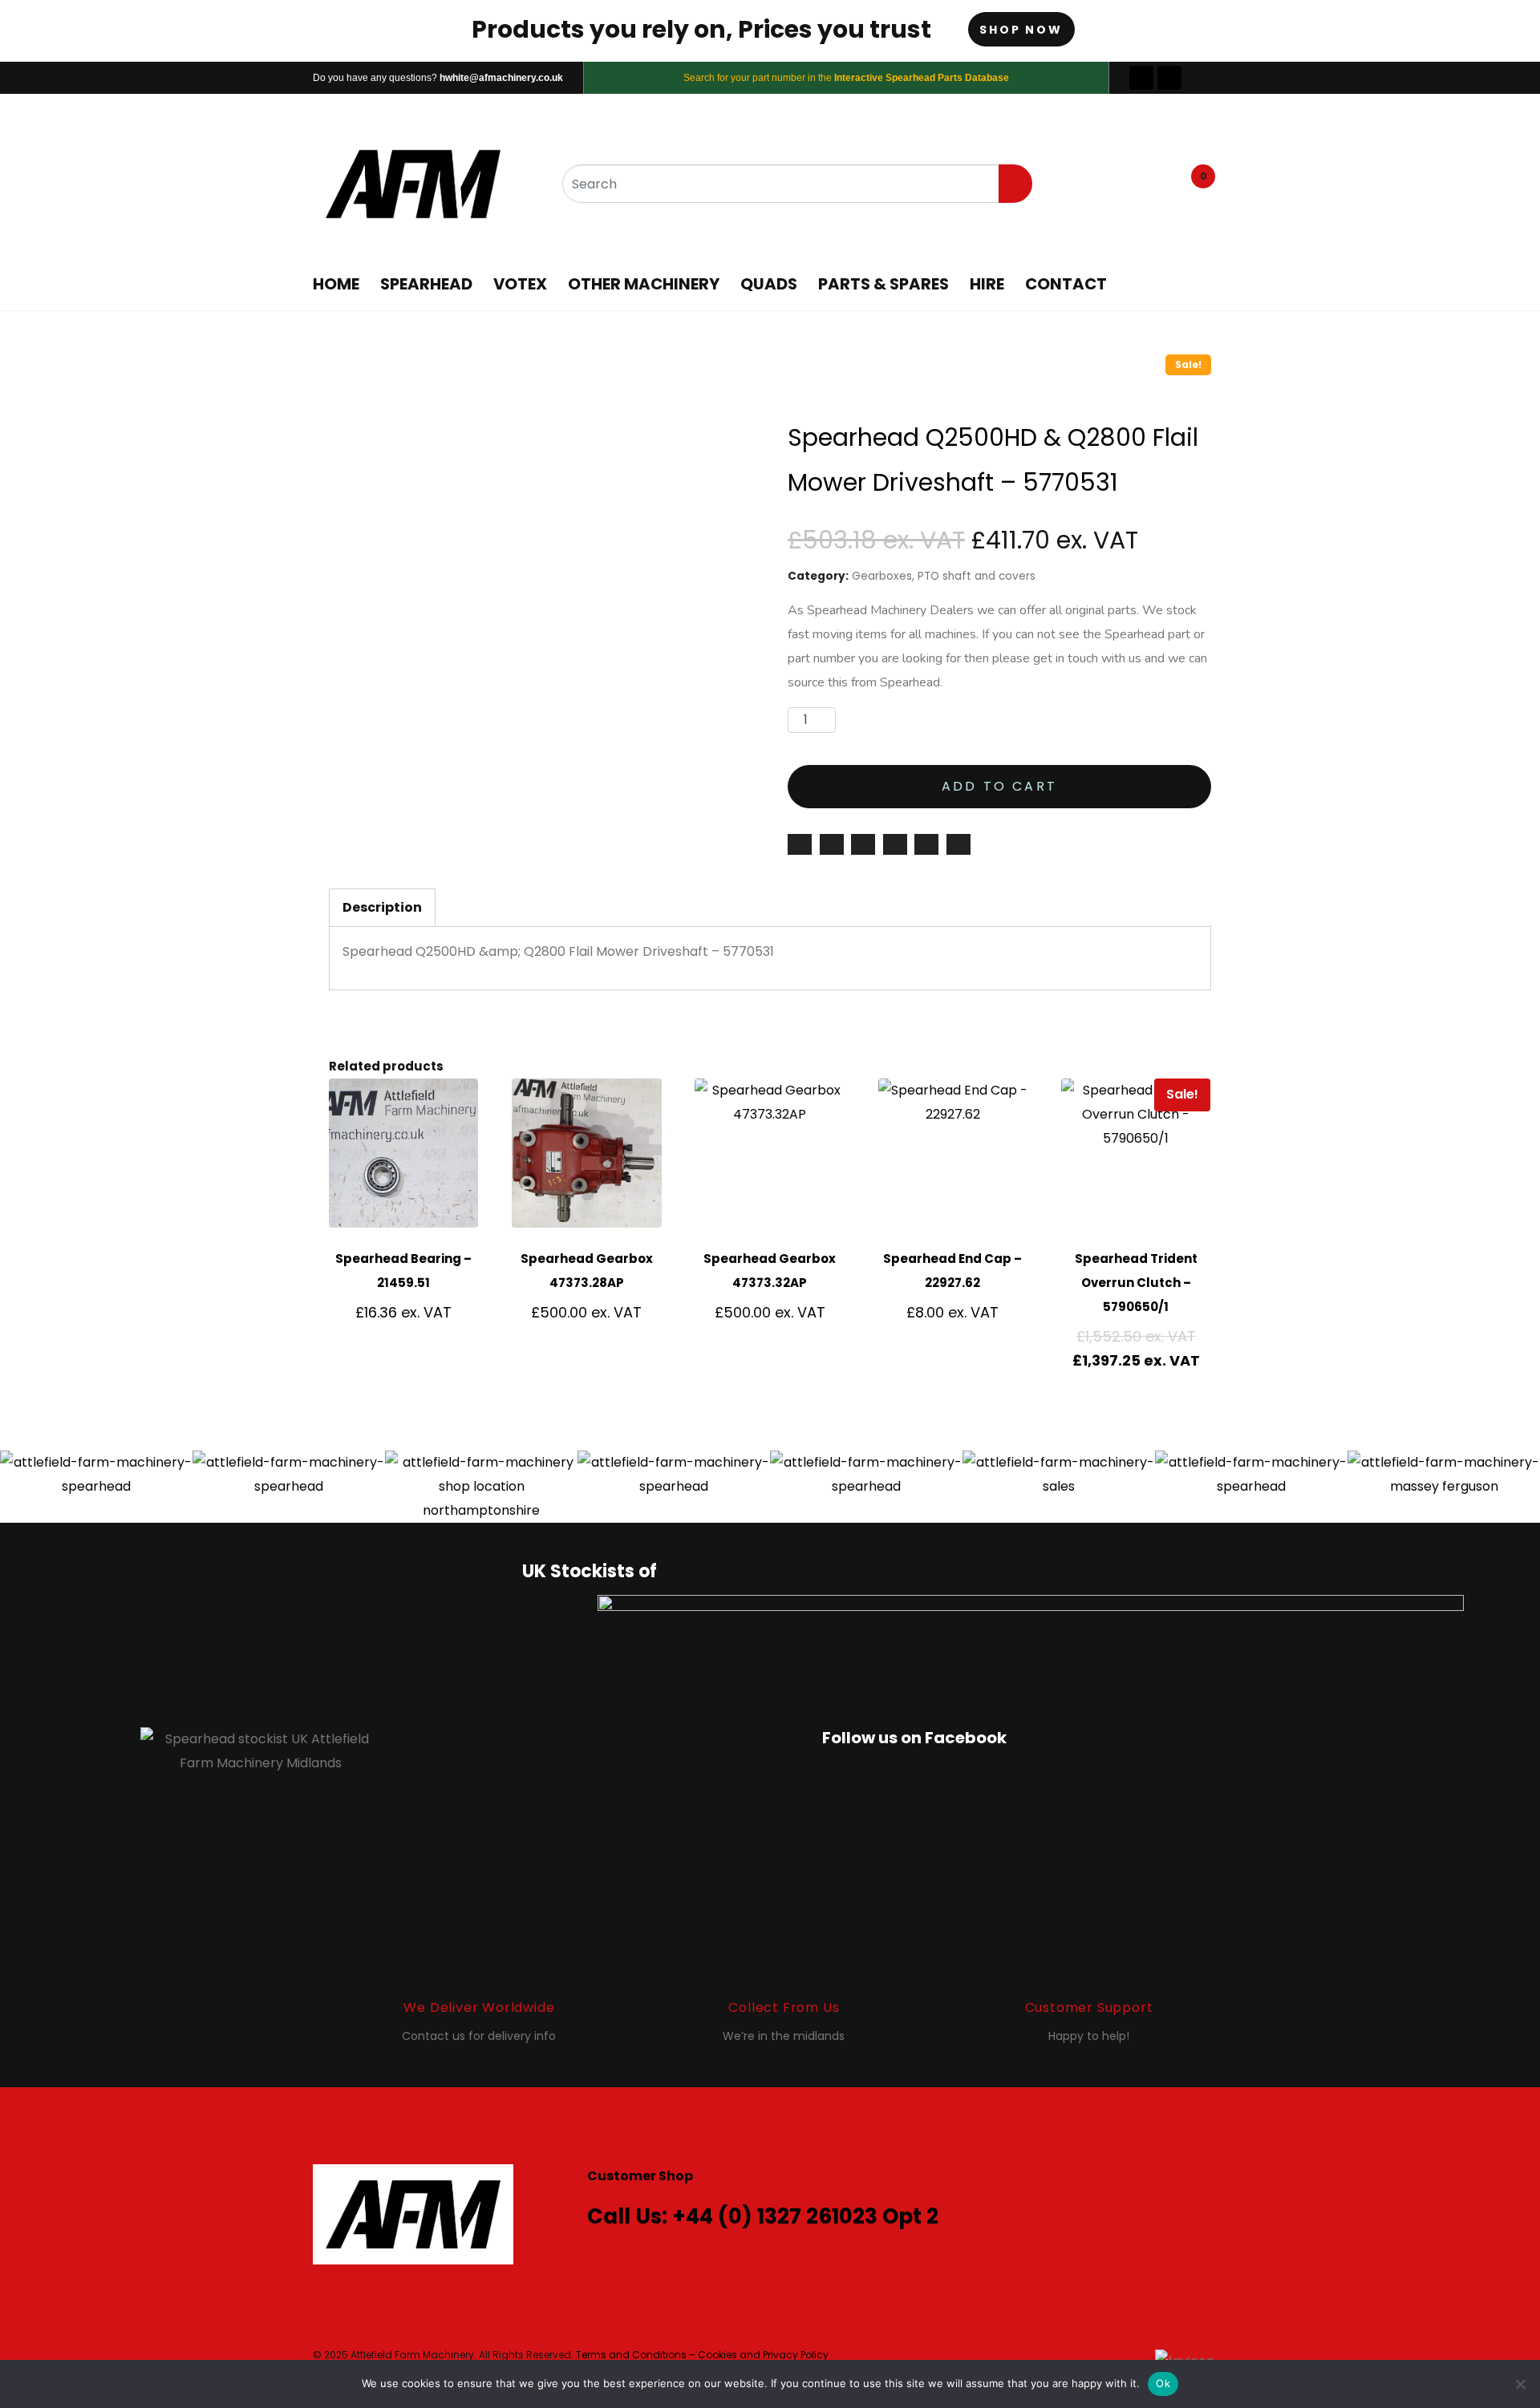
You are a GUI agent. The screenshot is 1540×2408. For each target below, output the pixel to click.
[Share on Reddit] (958, 844)
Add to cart (999, 786)
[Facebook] (1141, 78)
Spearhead (426, 284)
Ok (1163, 2383)
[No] (1520, 2384)
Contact (1066, 284)
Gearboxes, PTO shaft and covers (944, 576)
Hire (987, 284)
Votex (520, 284)
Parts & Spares (883, 284)
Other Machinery (644, 284)
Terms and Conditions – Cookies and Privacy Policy (702, 2355)
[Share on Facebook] (832, 844)
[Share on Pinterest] (895, 844)
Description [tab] (382, 907)
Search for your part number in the (846, 78)
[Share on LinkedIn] (926, 844)
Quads (769, 284)
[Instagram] (1169, 78)
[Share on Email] (800, 844)
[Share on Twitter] (863, 844)
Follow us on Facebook (914, 1738)
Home (336, 284)
